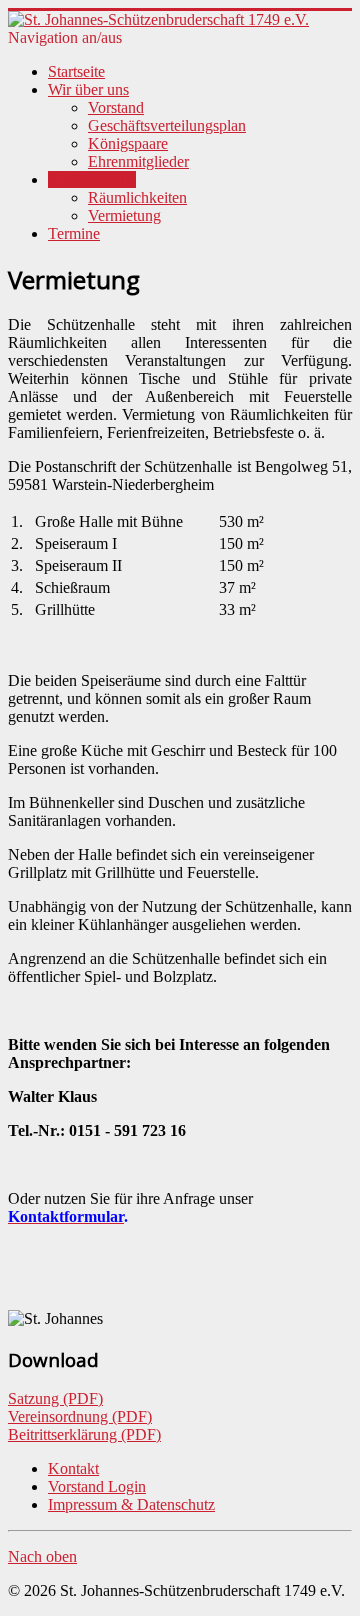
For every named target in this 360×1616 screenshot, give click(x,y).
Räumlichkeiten (137, 197)
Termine (74, 233)
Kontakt (73, 1468)
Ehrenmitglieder (138, 161)
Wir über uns (88, 89)
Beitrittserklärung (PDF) (84, 1434)
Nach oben (42, 1556)
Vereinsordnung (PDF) (80, 1416)
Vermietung (124, 215)
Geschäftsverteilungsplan (167, 125)
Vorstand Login (97, 1486)
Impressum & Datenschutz (131, 1504)
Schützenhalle (92, 179)
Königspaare (128, 143)
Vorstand (116, 107)
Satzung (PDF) (55, 1398)
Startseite (76, 71)
